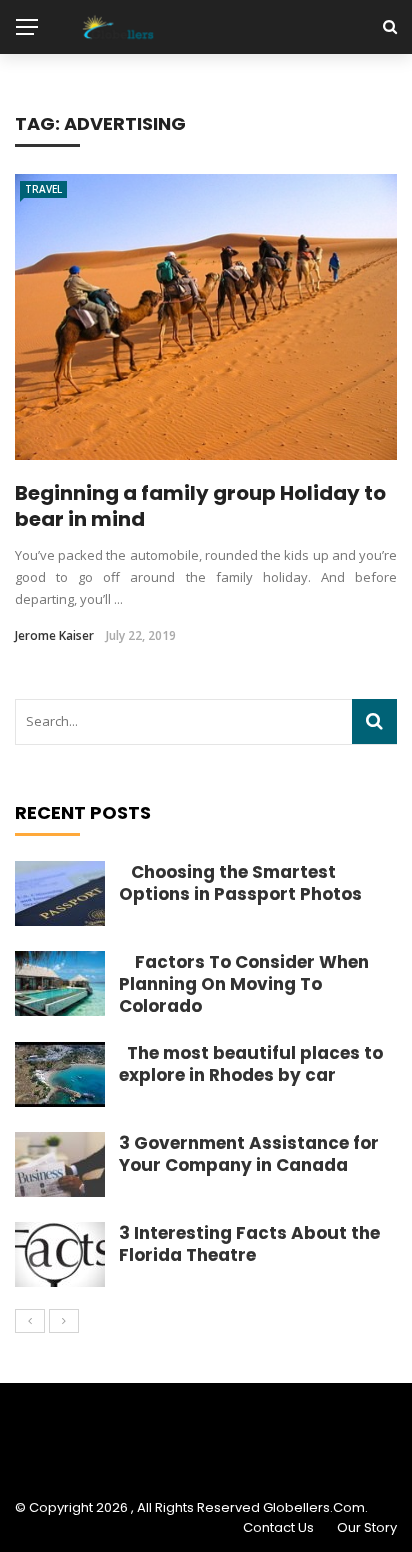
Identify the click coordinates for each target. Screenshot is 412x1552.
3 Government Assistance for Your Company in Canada (249, 1154)
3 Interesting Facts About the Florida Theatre (249, 1244)
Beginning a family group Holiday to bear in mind (200, 506)
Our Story (367, 1527)
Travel (43, 189)
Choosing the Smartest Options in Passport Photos (240, 883)
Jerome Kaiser (54, 635)
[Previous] (30, 1321)
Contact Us (278, 1527)
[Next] (64, 1321)
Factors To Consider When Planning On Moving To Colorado (244, 984)
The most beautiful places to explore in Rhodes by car (251, 1064)
